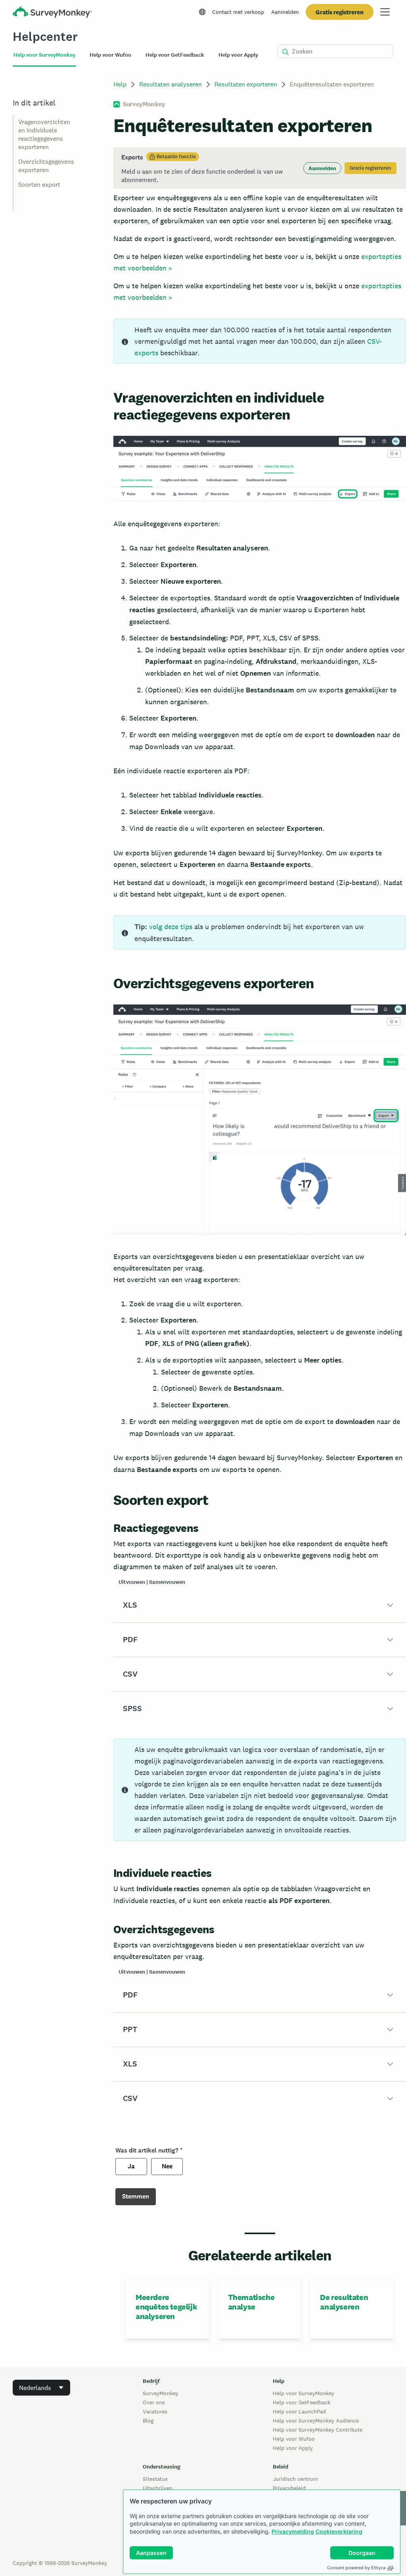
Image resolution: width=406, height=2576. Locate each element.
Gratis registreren (340, 12)
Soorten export (39, 185)
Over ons (154, 2402)
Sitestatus (155, 2479)
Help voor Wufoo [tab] (110, 55)
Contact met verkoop (238, 12)
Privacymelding (293, 2531)
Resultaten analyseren (170, 84)
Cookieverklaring (339, 2531)
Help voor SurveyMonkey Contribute (318, 2430)
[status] (260, 168)
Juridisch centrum (295, 2479)
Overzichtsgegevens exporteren (46, 166)
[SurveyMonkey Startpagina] (52, 13)
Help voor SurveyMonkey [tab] (44, 55)
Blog (148, 2421)
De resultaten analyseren (344, 2302)
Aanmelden (285, 12)
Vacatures (155, 2411)
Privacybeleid (289, 2488)
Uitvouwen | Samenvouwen (152, 1582)
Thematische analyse (251, 2302)
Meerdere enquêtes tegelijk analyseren (166, 2307)
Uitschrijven (158, 2488)
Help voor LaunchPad (299, 2411)
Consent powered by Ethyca (356, 2568)
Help (120, 84)
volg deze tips (171, 927)
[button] (260, 1605)
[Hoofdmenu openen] (385, 12)
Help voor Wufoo (294, 2439)
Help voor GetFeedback (302, 2402)
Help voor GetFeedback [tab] (175, 55)
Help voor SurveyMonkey (304, 2393)
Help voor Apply (293, 2448)
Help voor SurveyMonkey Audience (316, 2421)
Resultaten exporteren (246, 84)
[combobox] (41, 2388)
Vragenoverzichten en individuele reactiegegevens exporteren (44, 134)
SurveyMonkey (161, 2393)
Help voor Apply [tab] (238, 55)
